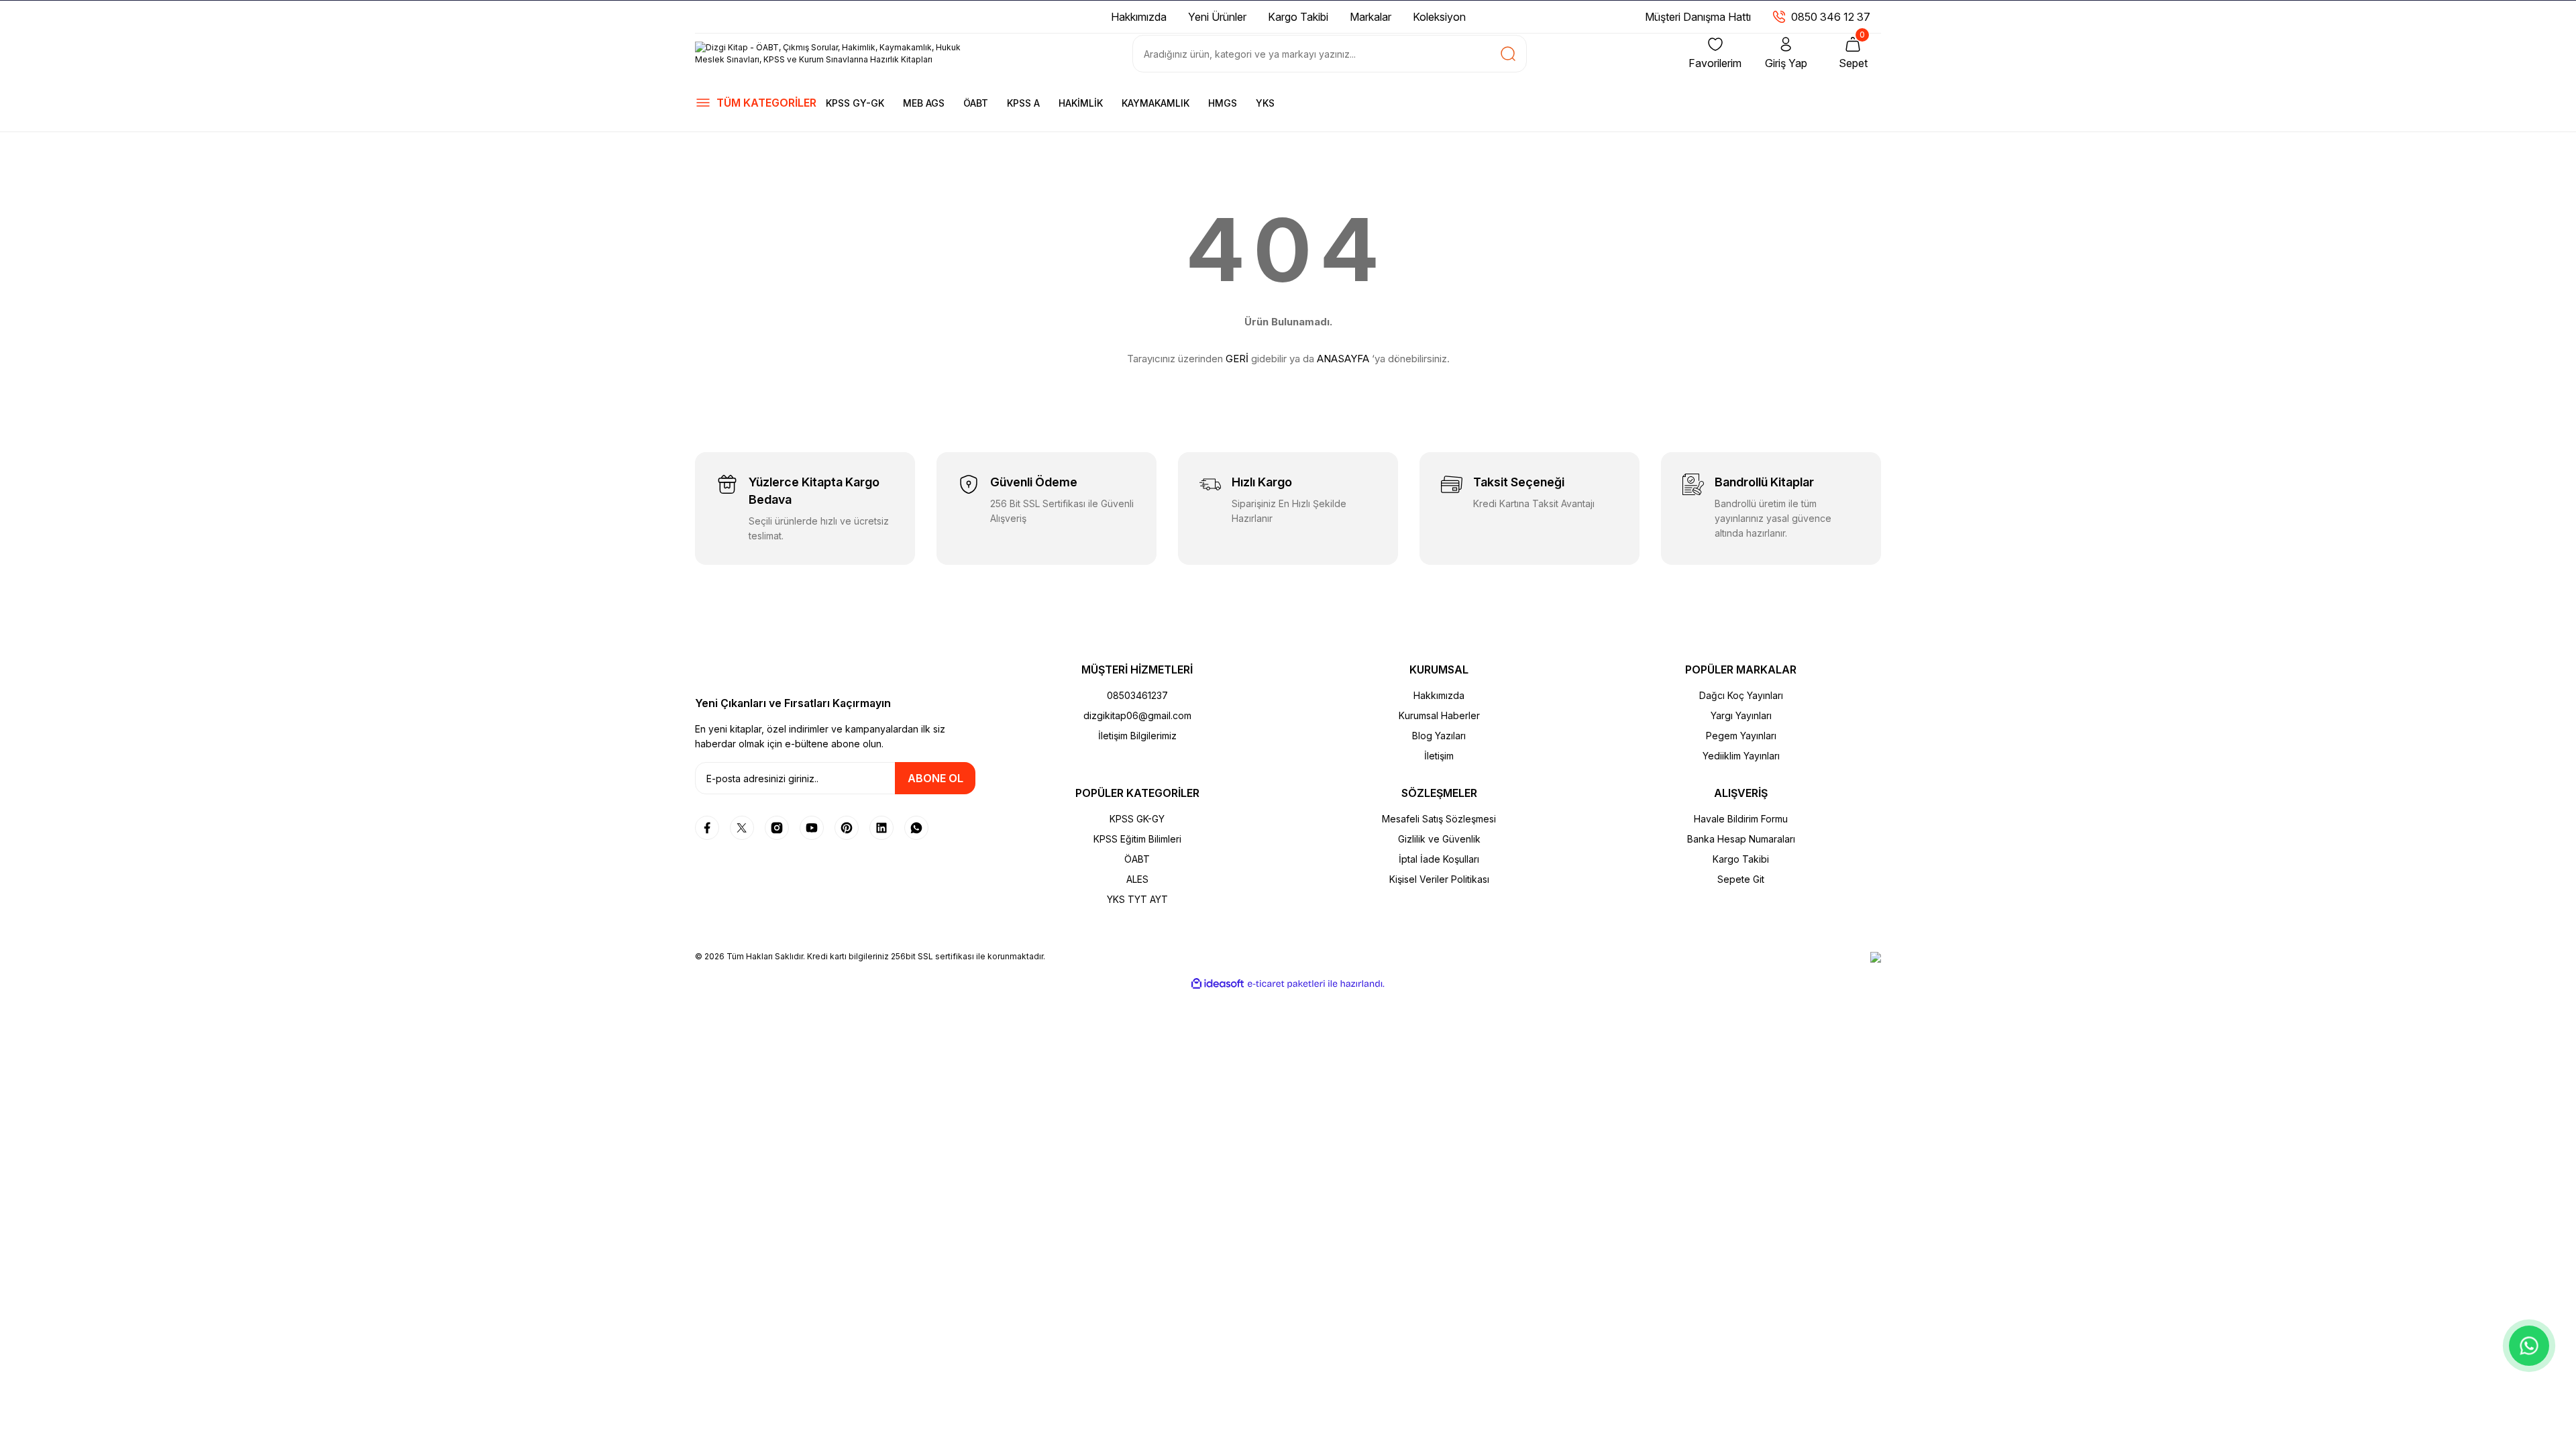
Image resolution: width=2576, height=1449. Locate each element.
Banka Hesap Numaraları (1741, 839)
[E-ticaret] (1286, 984)
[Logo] (835, 54)
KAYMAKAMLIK (1156, 103)
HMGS (1223, 103)
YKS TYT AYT (1137, 899)
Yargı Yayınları (1741, 715)
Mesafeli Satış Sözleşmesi (1439, 819)
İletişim (1439, 756)
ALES (1137, 879)
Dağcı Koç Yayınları (1741, 695)
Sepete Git (1741, 879)
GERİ (1237, 359)
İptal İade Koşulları (1439, 859)
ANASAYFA (1343, 359)
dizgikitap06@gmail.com (1137, 715)
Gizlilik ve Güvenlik (1439, 839)
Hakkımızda (1439, 695)
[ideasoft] (1218, 984)
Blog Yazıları (1439, 736)
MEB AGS (924, 103)
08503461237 (1137, 695)
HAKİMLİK (1081, 103)
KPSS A (1023, 103)
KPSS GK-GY (1137, 819)
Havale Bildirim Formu (1741, 819)
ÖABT (976, 103)
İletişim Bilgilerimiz (1137, 736)
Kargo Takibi (1741, 859)
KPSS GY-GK (855, 103)
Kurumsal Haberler (1439, 715)
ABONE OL (935, 778)
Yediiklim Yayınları (1741, 756)
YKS (1265, 103)
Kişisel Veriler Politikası (1439, 879)
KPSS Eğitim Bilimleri (1137, 839)
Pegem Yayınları (1741, 736)
